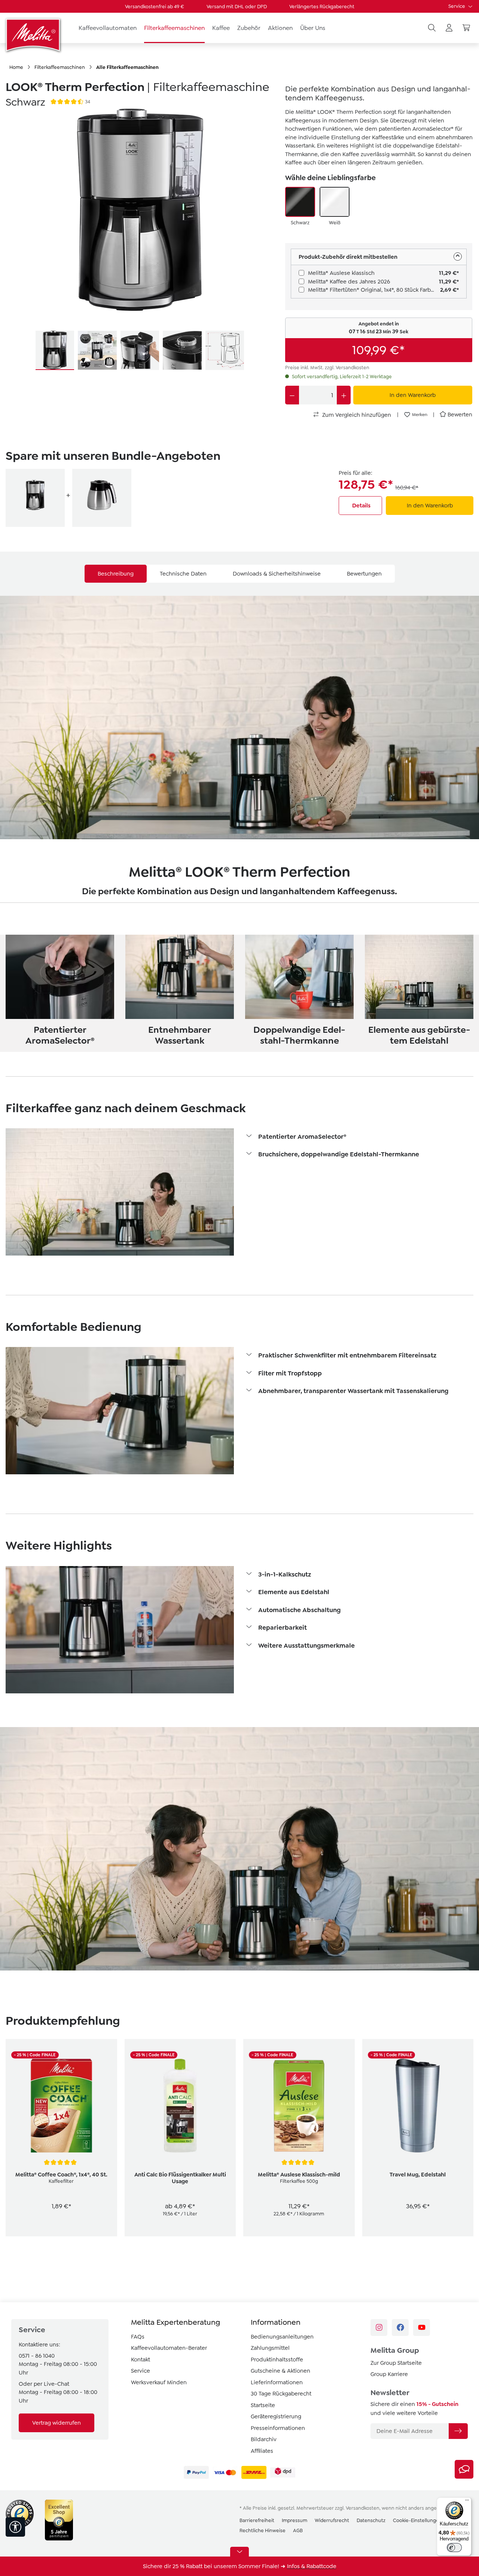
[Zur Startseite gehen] (34, 35)
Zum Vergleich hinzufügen (356, 415)
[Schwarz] (300, 202)
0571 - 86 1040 (37, 2356)
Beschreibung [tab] (116, 574)
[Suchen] (432, 28)
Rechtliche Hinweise (263, 2531)
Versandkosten (363, 2508)
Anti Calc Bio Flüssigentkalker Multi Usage (180, 2178)
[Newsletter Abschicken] (458, 2431)
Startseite (263, 2405)
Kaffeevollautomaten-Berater (169, 2348)
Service (457, 6)
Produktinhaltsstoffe (277, 2360)
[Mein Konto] (449, 28)
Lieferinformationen (277, 2382)
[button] (359, 1137)
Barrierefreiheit (257, 2520)
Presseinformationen (278, 2428)
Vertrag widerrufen (57, 2423)
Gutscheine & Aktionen (280, 2371)
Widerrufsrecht (332, 2520)
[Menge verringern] (292, 395)
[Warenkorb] (466, 28)
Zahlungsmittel (270, 2348)
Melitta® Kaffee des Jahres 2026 (349, 282)
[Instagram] (379, 2328)
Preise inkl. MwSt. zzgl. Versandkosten (327, 368)
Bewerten (460, 415)
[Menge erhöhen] (344, 395)
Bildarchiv (264, 2439)
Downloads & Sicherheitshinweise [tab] (277, 574)
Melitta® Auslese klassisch (341, 273)
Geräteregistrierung (276, 2416)
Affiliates (262, 2451)
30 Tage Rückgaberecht (281, 2394)
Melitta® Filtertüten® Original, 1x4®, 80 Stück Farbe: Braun (374, 290)
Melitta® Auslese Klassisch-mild (299, 2175)
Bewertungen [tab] (364, 574)
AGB (298, 2531)
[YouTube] (422, 2328)
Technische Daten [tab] (183, 574)
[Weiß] (335, 202)
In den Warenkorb (430, 506)
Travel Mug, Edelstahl (418, 2175)
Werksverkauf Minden (159, 2382)
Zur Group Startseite (396, 2363)
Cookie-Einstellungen (417, 2520)
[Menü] (467, 2502)
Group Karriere (389, 2374)
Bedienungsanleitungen (282, 2337)
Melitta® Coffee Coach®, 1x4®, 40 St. (61, 2175)
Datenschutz (371, 2520)
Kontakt (141, 2360)
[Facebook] (400, 2328)
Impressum (295, 2520)
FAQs (138, 2337)
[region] (140, 240)
